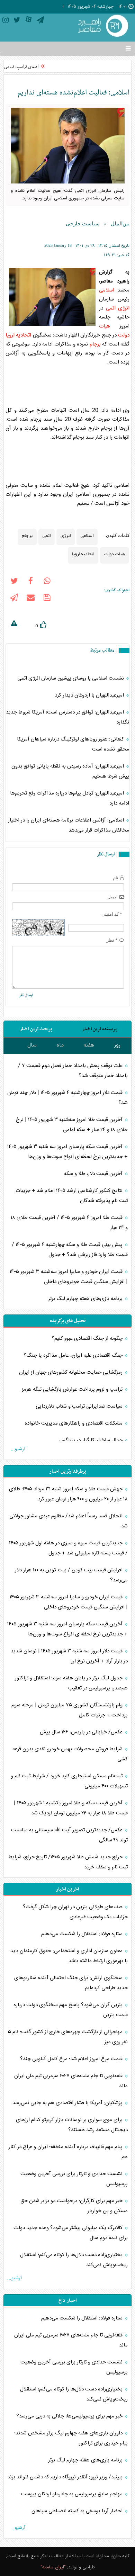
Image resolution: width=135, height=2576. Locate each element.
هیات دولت (115, 554)
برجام (95, 344)
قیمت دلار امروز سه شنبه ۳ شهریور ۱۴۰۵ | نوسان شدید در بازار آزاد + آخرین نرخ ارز (69, 1656)
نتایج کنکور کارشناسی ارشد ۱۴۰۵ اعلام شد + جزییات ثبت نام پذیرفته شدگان (72, 1196)
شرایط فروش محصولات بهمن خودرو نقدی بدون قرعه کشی (70, 1754)
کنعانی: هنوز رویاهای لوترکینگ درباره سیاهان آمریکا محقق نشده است (73, 744)
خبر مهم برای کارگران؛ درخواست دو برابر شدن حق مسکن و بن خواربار (74, 2206)
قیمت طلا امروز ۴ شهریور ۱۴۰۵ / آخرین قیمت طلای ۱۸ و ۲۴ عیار (69, 1223)
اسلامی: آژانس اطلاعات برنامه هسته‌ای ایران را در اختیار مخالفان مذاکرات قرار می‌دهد (69, 825)
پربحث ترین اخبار (36, 1029)
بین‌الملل (120, 224)
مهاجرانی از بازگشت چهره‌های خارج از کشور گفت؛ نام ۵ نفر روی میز (68, 2037)
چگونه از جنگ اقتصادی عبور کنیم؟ (88, 1339)
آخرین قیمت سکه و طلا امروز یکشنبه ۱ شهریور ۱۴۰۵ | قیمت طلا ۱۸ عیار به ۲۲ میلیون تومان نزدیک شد (71, 1808)
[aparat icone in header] (29, 21)
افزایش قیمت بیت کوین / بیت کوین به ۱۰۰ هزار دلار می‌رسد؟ (71, 1575)
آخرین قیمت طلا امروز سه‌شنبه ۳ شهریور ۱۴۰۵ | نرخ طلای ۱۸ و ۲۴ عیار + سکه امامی (72, 1125)
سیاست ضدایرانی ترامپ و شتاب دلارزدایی (80, 1406)
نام (116, 878)
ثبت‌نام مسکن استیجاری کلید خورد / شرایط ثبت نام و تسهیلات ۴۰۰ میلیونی (69, 1781)
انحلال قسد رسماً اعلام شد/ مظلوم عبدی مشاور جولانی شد (69, 1521)
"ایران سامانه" (53, 2567)
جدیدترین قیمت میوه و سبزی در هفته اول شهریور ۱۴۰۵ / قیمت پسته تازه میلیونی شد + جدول (68, 1548)
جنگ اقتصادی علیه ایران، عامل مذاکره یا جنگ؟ (74, 1356)
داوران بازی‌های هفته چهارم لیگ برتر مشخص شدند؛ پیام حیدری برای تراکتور (71, 2438)
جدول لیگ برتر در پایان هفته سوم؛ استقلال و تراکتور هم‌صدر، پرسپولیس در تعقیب (71, 1683)
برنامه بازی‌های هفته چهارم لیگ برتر (86, 1299)
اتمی (111, 308)
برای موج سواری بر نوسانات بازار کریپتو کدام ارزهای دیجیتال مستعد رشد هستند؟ (72, 2125)
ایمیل (112, 897)
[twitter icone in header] (17, 21)
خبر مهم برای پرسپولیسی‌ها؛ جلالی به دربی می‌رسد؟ (70, 2416)
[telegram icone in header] (40, 21)
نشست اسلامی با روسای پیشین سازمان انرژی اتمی (71, 678)
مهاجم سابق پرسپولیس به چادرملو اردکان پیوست (73, 2494)
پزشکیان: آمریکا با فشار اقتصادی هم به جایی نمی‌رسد (68, 2103)
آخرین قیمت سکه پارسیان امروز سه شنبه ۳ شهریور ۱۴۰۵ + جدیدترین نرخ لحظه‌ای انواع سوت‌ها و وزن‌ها (67, 1152)
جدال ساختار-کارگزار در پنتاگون (92, 1440)
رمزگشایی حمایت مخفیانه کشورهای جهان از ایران (71, 1372)
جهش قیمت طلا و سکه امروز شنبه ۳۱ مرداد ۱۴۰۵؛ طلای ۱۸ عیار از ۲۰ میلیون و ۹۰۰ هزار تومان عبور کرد (68, 1494)
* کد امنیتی (112, 914)
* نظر (112, 940)
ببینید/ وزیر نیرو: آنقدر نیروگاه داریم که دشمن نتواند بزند (66, 2477)
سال (32, 1045)
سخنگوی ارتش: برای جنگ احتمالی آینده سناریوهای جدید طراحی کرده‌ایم (71, 1983)
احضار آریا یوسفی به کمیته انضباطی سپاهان (78, 2511)
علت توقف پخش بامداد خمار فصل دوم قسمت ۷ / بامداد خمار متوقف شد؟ (73, 1071)
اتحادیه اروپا (18, 335)
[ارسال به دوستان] (30, 599)
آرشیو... (18, 1449)
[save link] (47, 599)
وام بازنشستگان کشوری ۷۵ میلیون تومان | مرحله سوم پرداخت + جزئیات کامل (70, 1710)
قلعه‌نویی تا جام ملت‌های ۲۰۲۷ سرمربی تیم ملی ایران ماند (71, 2081)
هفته (89, 1045)
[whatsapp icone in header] (47, 582)
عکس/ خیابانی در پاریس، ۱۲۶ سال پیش (82, 1732)
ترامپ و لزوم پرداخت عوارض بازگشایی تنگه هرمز (73, 1389)
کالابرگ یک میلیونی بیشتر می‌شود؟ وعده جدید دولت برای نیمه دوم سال (71, 2233)
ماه (60, 1045)
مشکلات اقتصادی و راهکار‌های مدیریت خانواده (74, 1423)
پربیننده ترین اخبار (100, 1029)
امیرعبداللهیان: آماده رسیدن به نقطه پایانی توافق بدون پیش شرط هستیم (70, 771)
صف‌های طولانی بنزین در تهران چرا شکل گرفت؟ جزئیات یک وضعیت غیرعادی (75, 1912)
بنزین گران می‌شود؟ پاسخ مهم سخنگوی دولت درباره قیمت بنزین (71, 2010)
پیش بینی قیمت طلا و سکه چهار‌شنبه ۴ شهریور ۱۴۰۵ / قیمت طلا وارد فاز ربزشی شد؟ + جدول (70, 1250)
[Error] (14, 625)
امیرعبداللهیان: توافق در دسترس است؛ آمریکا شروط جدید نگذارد (67, 717)
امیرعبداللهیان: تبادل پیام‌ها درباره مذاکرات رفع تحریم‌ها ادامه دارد (70, 798)
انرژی (124, 308)
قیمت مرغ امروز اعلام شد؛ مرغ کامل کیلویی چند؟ (72, 2059)
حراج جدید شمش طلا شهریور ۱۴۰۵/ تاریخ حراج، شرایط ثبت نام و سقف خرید (68, 1862)
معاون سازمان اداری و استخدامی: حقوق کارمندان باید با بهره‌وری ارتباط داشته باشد (69, 1956)
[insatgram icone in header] (6, 21)
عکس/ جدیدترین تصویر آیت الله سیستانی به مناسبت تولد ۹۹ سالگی (69, 1835)
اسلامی (107, 290)
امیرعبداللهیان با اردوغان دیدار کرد (90, 695)
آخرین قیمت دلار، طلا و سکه (93, 1174)
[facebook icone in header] (30, 582)
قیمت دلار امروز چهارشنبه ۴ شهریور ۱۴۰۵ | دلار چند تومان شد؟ (67, 1098)
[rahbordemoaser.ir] (102, 26)
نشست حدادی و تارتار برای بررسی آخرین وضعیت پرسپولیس (74, 2179)
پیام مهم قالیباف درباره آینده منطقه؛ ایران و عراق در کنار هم (68, 2152)
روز (117, 1045)
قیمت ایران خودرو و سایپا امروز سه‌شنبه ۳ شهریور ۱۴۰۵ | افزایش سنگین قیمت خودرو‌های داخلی (69, 1277)
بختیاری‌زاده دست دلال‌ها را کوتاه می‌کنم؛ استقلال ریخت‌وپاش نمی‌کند (74, 2260)
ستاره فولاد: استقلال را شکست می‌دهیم (83, 1934)
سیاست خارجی (83, 224)
